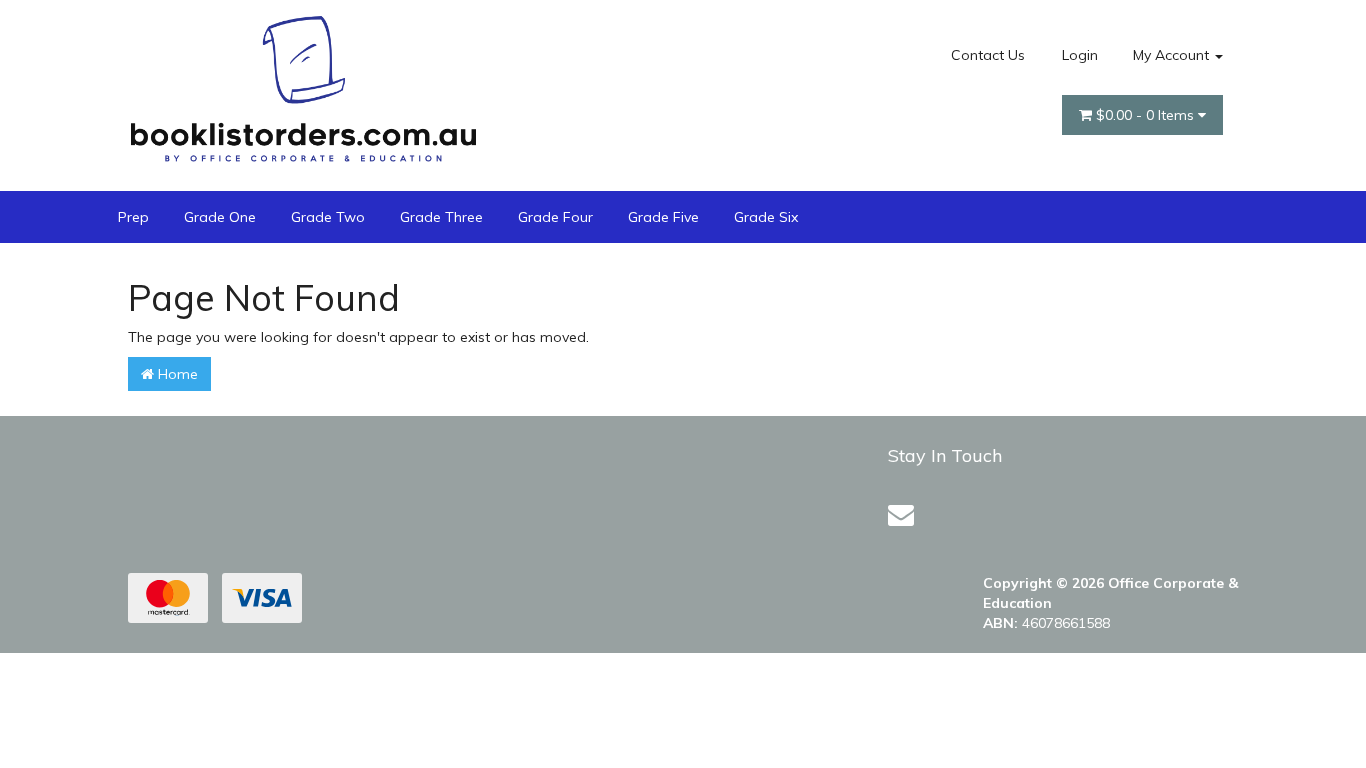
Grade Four (555, 217)
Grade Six (766, 217)
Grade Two (328, 217)
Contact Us (988, 55)
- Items (1147, 115)
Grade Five (663, 217)
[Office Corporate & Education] (303, 84)
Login (1080, 55)
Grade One (220, 217)
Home (176, 374)
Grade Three (441, 217)
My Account (1173, 55)
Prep (133, 217)
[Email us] (901, 514)
